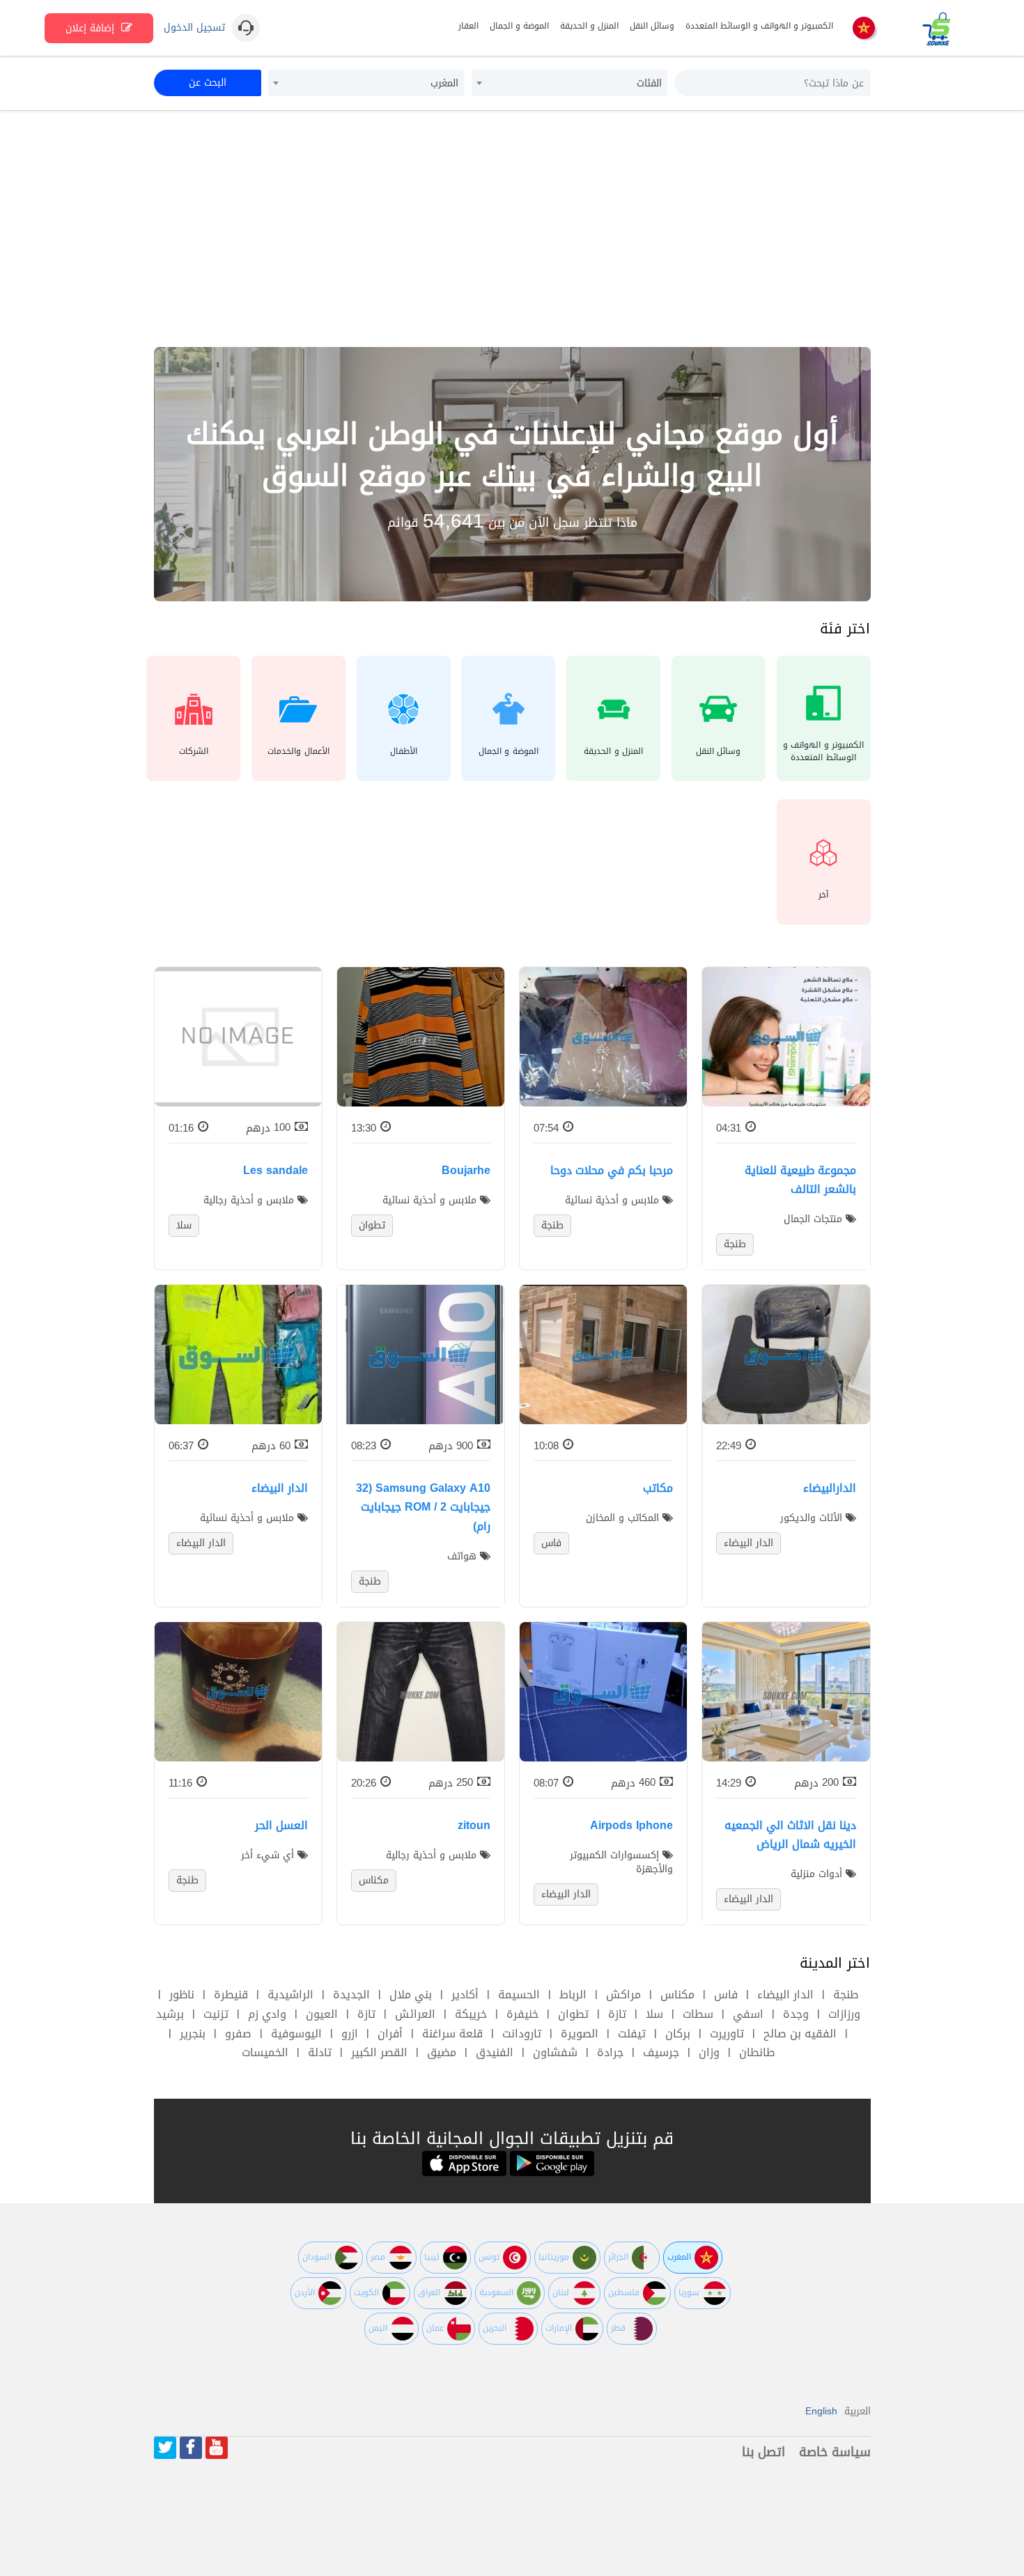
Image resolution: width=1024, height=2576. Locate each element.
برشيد (170, 2014)
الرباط (573, 1995)
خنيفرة (522, 2014)
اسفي (748, 2014)
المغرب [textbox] (444, 83)
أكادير (465, 1995)
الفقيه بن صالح (800, 2034)
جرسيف (661, 2052)
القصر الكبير (379, 2052)
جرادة (610, 2052)
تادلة (320, 2052)
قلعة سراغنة (452, 2034)
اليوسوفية (296, 2034)
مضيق (442, 2052)
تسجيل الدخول (194, 28)
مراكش (623, 1995)
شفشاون (555, 2052)
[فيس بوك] (191, 2448)
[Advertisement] (512, 229)
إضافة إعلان (92, 28)
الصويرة (580, 2034)
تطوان (573, 2014)
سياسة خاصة (835, 2452)
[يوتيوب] (217, 2448)
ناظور (182, 1995)
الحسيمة (519, 1995)
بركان (678, 2034)
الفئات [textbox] (649, 83)
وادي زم (267, 2014)
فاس (726, 1995)
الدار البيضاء (785, 1995)
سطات (698, 2014)
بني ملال (411, 1995)
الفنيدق (495, 2052)
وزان (709, 2052)
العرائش (415, 2014)
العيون (322, 2014)
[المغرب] (864, 29)
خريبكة (471, 2014)
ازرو (350, 2034)
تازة (617, 2014)
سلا (654, 2014)
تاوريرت (727, 2034)
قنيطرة (231, 1995)
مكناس (677, 1995)
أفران (390, 2034)
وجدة (796, 2014)
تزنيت (216, 2014)
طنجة (846, 1995)
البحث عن (208, 83)
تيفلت (632, 2034)
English (821, 2411)
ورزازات (844, 2014)
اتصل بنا (763, 2452)
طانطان (757, 2052)
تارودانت (522, 2034)
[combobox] (569, 83)
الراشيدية (290, 1995)
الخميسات (265, 2052)
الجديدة (351, 1995)
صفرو (238, 2034)
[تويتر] (165, 2448)
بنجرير (193, 2034)
